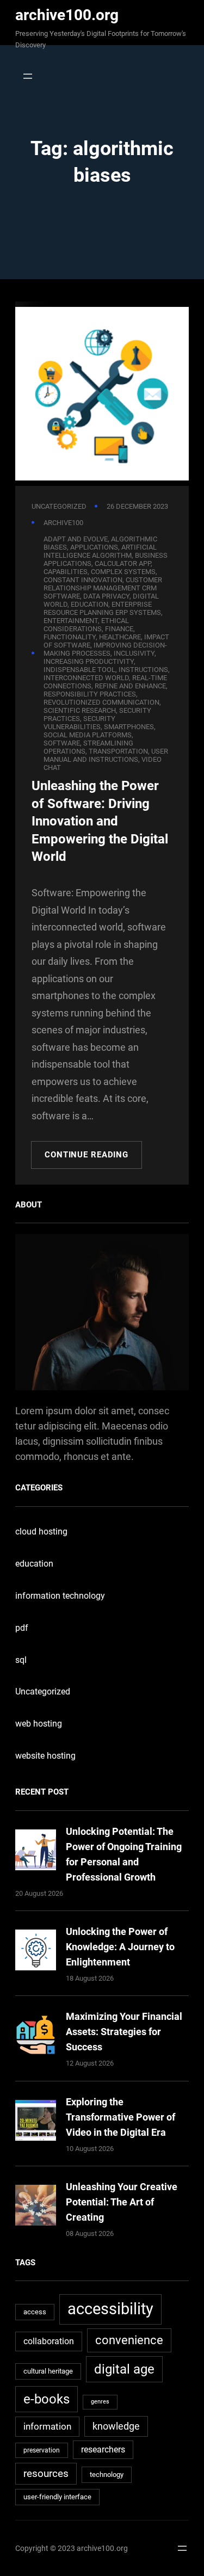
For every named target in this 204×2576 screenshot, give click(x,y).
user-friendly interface (57, 2497)
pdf (22, 1628)
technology (107, 2475)
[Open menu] (25, 76)
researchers (103, 2450)
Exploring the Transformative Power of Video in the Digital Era (120, 2117)
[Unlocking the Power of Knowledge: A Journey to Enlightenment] (36, 1952)
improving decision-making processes (105, 649)
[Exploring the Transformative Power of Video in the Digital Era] (36, 2122)
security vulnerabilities (79, 723)
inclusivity (134, 653)
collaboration (49, 2341)
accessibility (110, 2309)
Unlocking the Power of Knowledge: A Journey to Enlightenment (120, 1947)
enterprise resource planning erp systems (102, 608)
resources (46, 2473)
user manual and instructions (106, 755)
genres (100, 2402)
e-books (47, 2399)
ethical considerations (86, 625)
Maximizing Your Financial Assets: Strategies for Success (124, 2032)
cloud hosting (41, 1532)
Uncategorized (59, 506)
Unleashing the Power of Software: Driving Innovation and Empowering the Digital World (100, 821)
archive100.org (67, 15)
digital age (124, 2369)
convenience (129, 2340)
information (47, 2426)
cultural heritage (48, 2371)
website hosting (45, 1756)
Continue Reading (86, 1155)
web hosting (39, 1724)
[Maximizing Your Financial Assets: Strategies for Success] (36, 2037)
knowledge (116, 2426)
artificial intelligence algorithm (100, 551)
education (34, 1564)
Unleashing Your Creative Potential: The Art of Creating (122, 2202)
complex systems (123, 572)
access (35, 2312)
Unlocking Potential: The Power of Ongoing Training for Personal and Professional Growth (124, 1854)
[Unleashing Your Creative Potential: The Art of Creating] (36, 2207)
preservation (42, 2450)
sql (21, 1660)
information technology (60, 1596)
